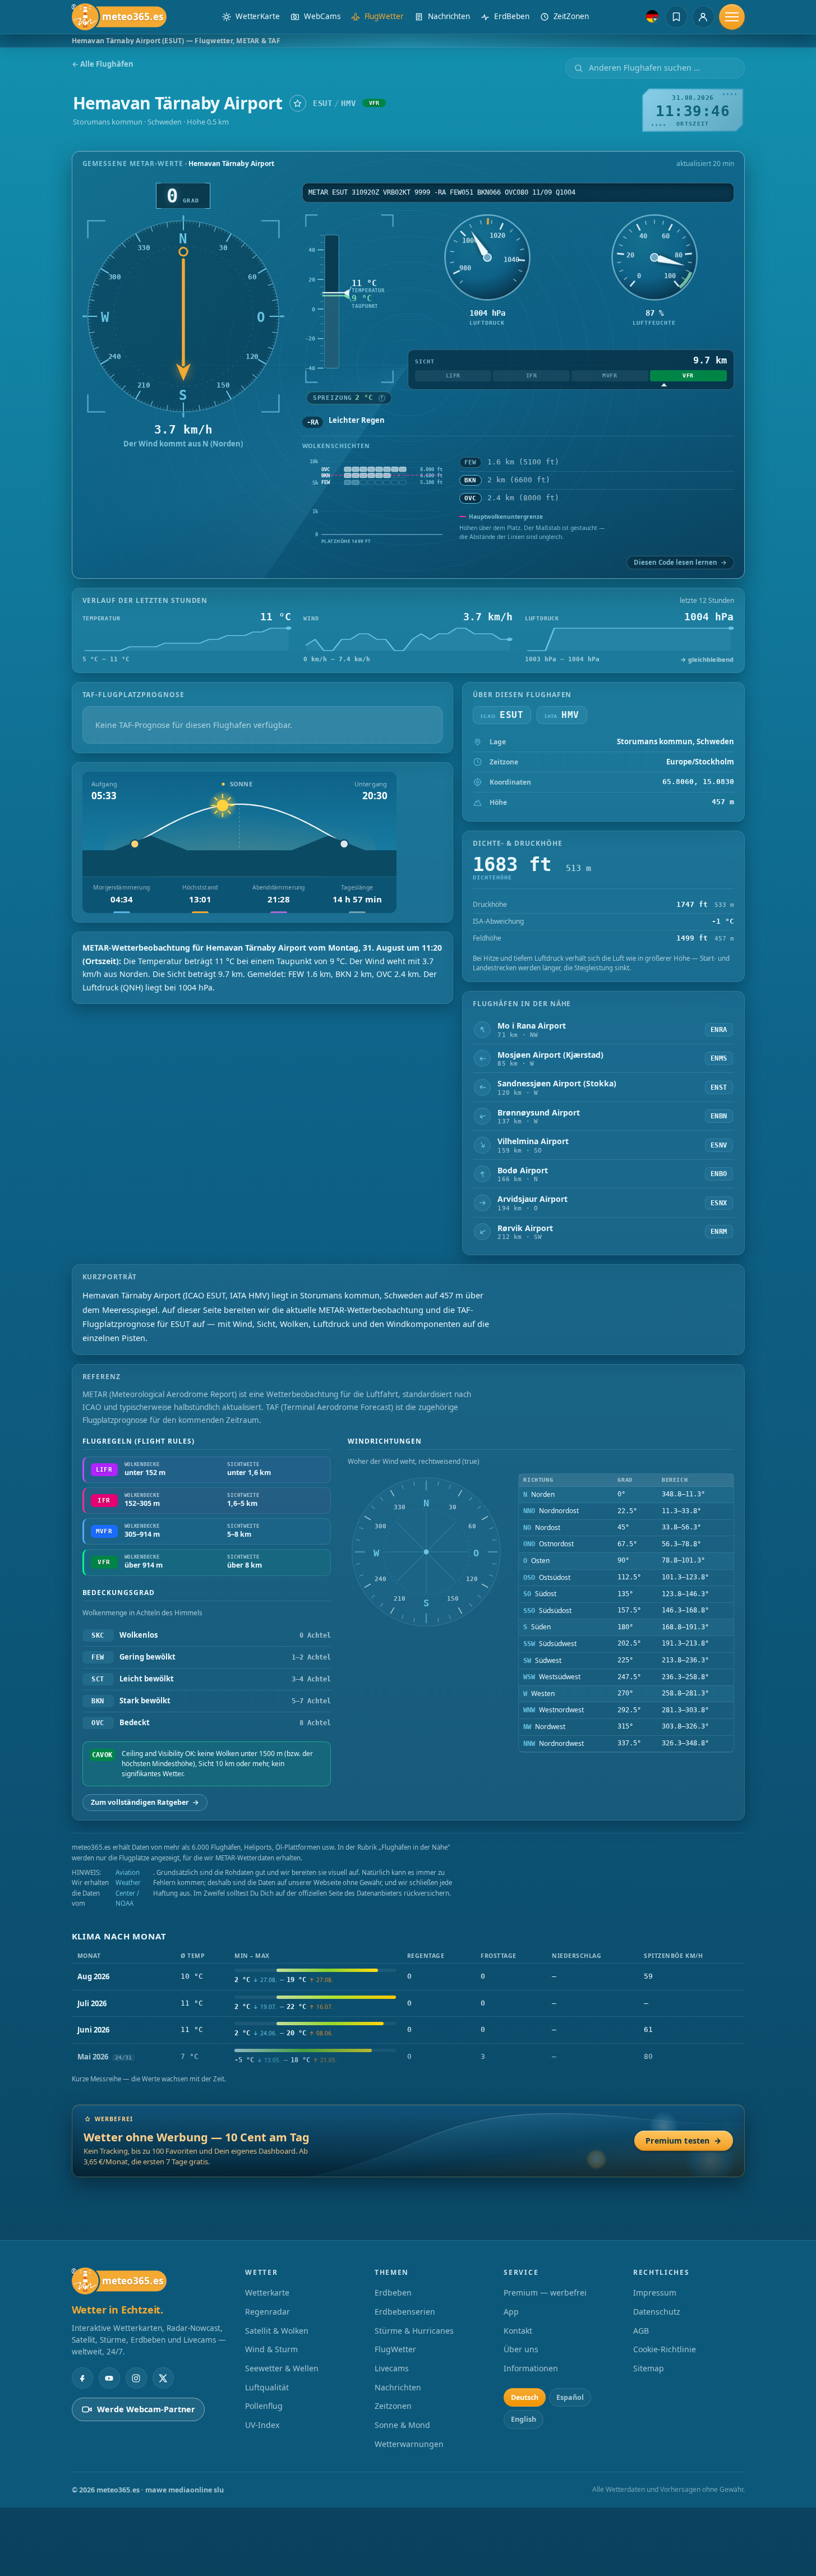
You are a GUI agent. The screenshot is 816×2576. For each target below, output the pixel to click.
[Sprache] (652, 16)
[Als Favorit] (298, 103)
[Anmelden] (703, 17)
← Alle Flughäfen (103, 64)
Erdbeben (393, 2292)
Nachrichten (398, 2387)
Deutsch (525, 2397)
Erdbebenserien (405, 2312)
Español (570, 2397)
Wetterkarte (267, 2292)
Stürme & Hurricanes (414, 2331)
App (511, 2312)
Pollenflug (264, 2406)
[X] (163, 2378)
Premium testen (683, 2140)
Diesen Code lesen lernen (680, 562)
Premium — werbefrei (545, 2292)
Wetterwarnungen (409, 2444)
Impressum (655, 2292)
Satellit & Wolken (277, 2331)
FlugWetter (395, 2349)
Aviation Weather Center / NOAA (128, 1888)
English (524, 2419)
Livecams (392, 2368)
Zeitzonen (393, 2406)
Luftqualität (267, 2387)
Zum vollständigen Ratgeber (145, 1802)
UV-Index (262, 2425)
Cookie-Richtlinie (665, 2349)
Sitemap (649, 2368)
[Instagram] (136, 2378)
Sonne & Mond (402, 2425)
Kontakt (518, 2331)
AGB (641, 2331)
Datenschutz (657, 2312)
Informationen (531, 2368)
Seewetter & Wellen (282, 2368)
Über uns (521, 2349)
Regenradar (268, 2312)
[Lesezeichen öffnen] (676, 17)
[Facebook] (82, 2378)
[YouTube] (109, 2378)
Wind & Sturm (271, 2349)
